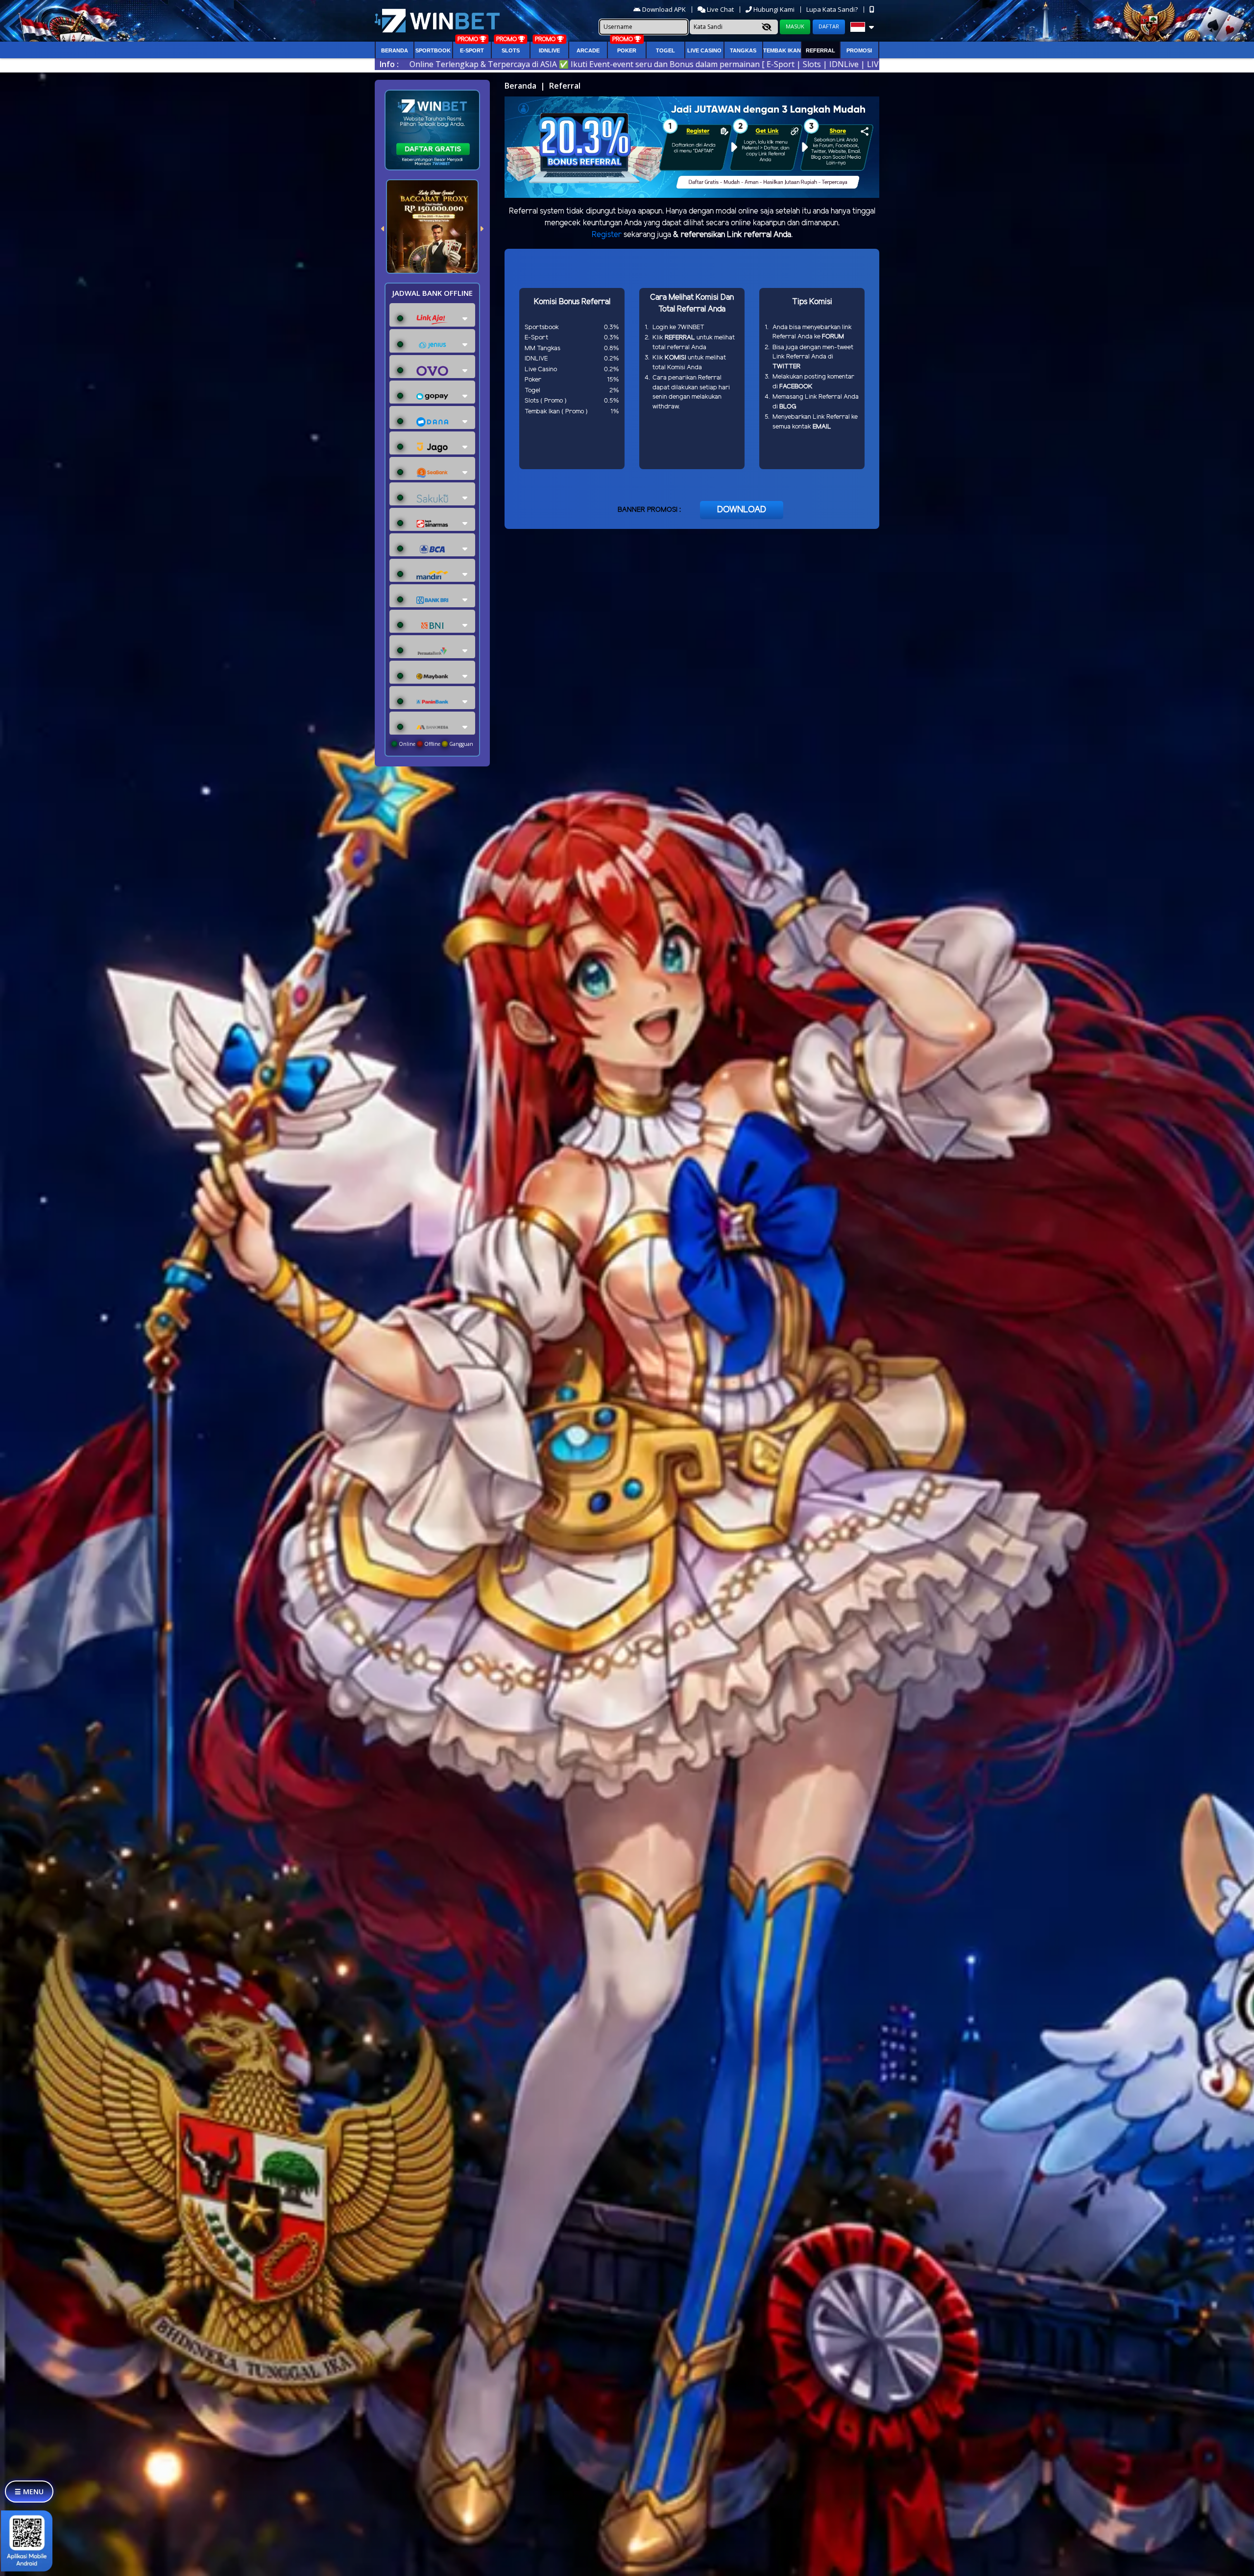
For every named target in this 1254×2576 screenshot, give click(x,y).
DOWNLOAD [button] (742, 510)
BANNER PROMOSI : (649, 510)
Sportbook (433, 50)
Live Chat (720, 9)
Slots (511, 50)
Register (607, 235)
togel (665, 50)
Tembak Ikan (782, 50)
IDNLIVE (549, 50)
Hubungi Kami (774, 9)
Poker (627, 50)
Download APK (664, 9)
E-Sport (472, 50)
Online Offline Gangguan (435, 744)
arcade (588, 50)
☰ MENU (29, 2492)
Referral (820, 50)
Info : (389, 64)
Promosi (859, 50)
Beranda (395, 50)
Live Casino (704, 50)
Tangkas (743, 50)
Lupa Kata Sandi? (833, 9)
